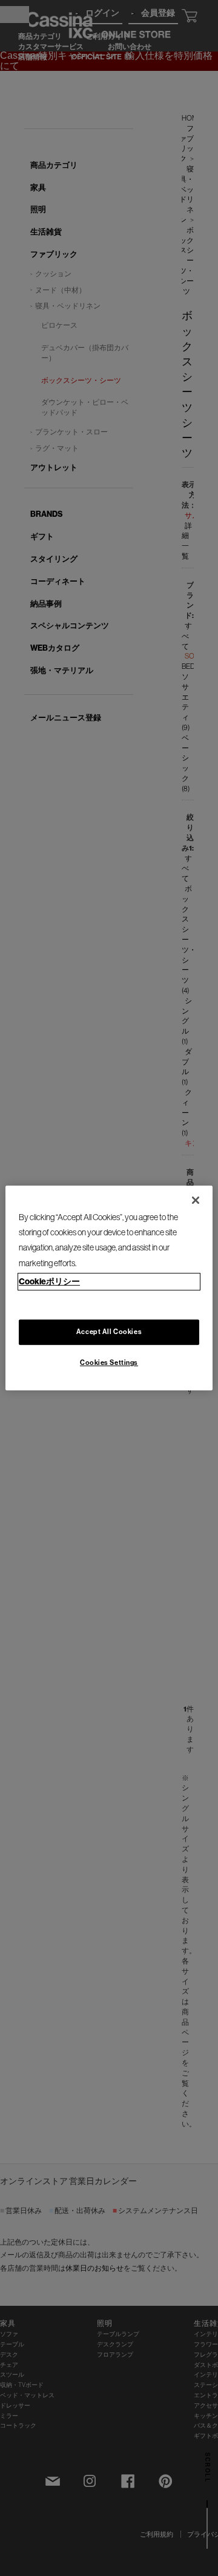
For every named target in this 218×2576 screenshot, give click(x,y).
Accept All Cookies (109, 1332)
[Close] (196, 1200)
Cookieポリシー (49, 1282)
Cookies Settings (109, 1363)
